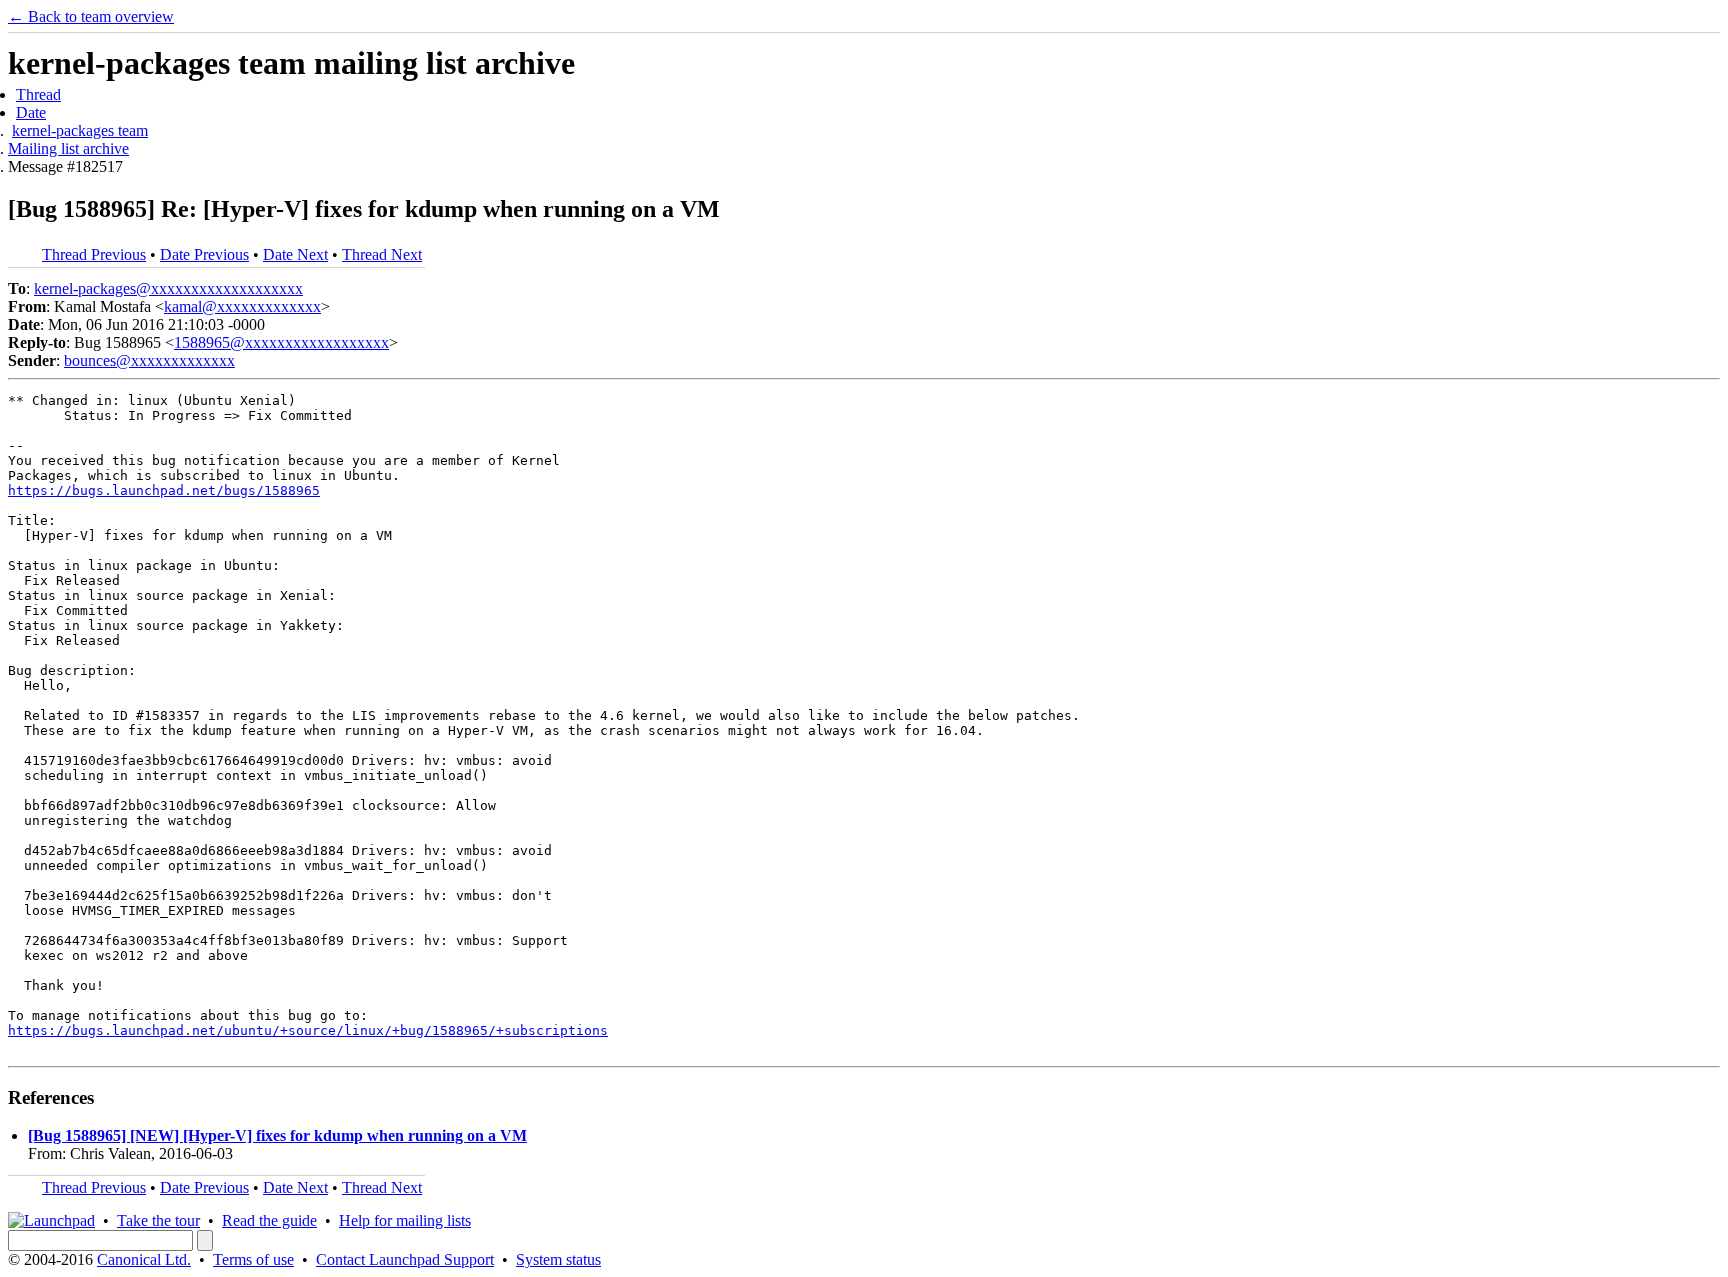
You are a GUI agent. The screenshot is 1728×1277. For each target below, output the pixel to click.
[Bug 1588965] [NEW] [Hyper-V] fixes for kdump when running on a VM (277, 1135)
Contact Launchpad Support (405, 1259)
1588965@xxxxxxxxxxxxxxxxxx (281, 342)
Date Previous (204, 254)
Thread (38, 94)
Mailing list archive (68, 148)
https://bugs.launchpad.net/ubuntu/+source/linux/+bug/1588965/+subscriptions (308, 1030)
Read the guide (269, 1220)
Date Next (295, 254)
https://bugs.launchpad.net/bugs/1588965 (164, 490)
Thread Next (382, 254)
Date (31, 112)
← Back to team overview (91, 16)
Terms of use (253, 1259)
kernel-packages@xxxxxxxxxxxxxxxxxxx (168, 288)
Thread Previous (94, 254)
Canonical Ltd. (144, 1259)
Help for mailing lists (405, 1220)
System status (558, 1259)
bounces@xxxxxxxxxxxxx (149, 360)
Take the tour (158, 1220)
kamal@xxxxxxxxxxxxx (242, 306)
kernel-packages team (80, 130)
